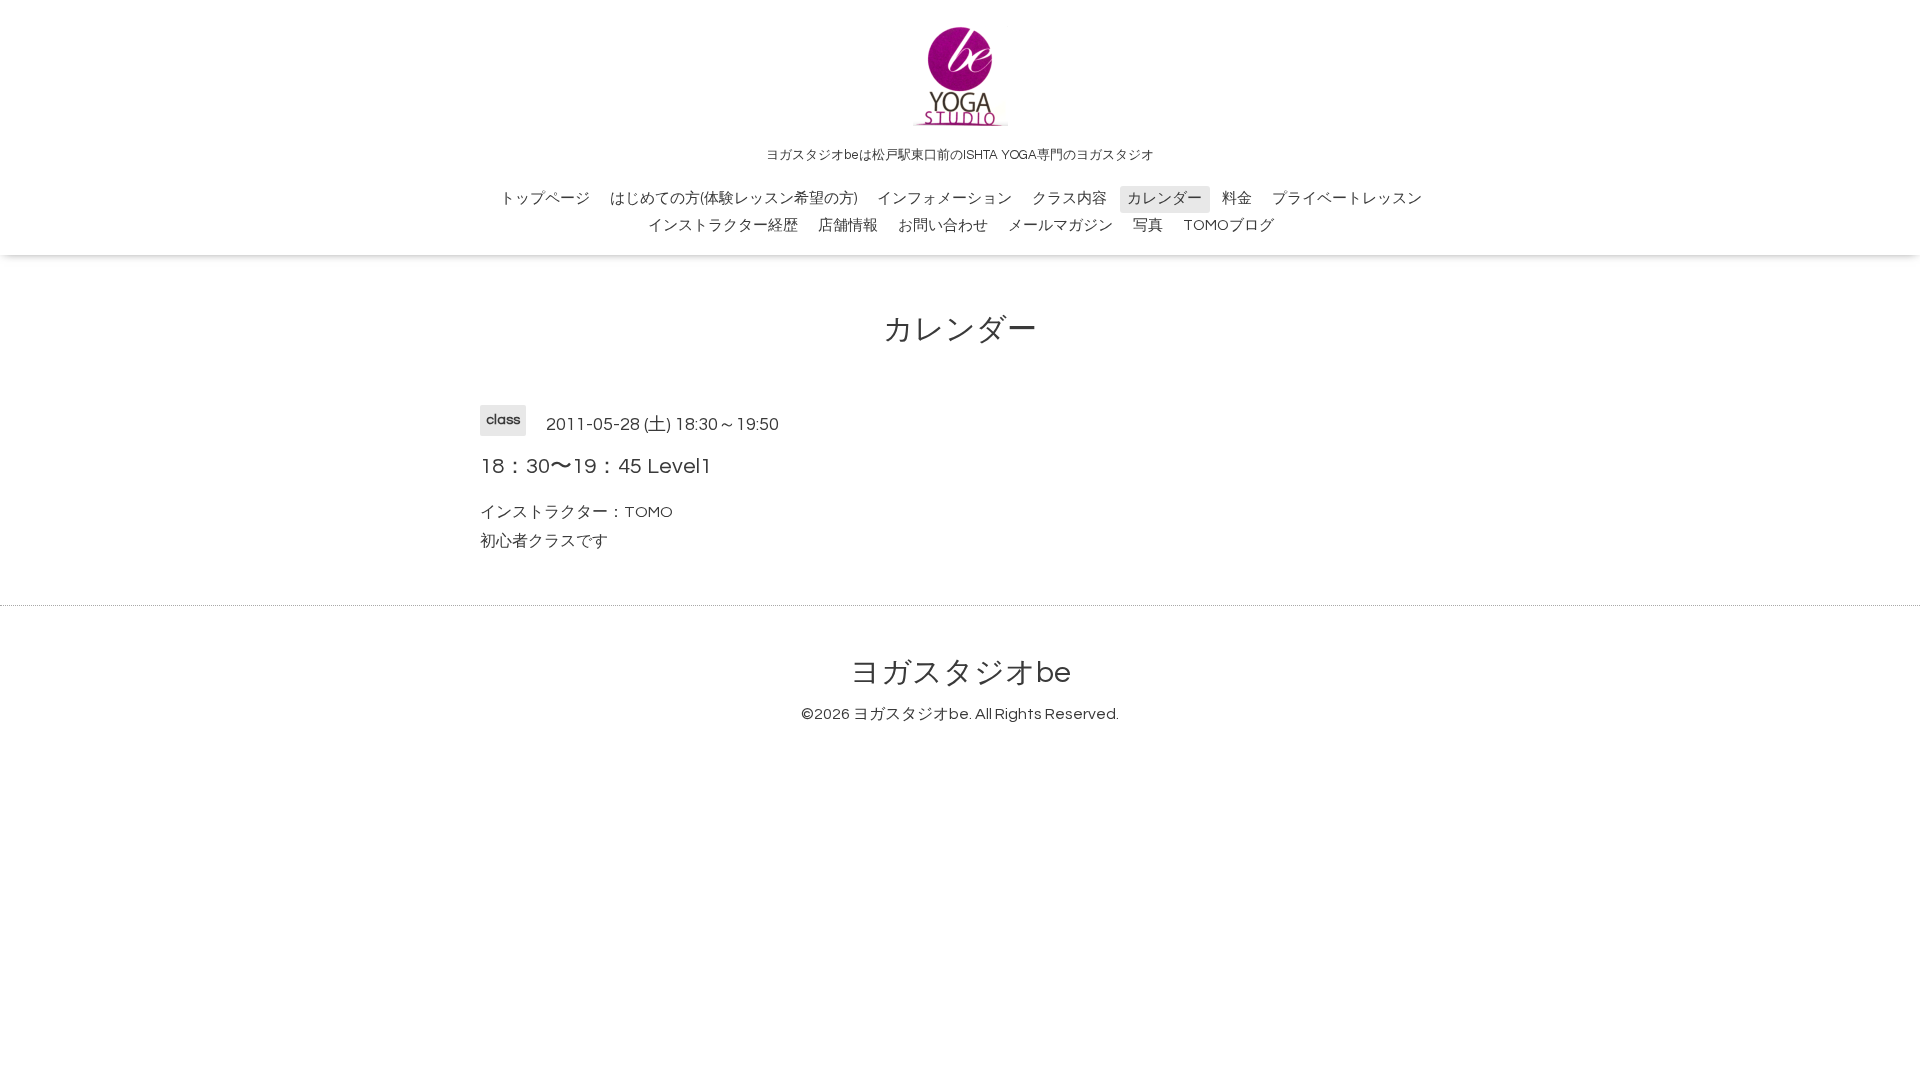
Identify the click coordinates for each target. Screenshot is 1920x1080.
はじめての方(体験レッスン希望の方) (733, 198)
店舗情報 (848, 225)
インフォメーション (944, 198)
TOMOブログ (1228, 225)
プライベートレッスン (1347, 198)
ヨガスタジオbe (960, 672)
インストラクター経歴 (723, 225)
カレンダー (1164, 198)
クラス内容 (1069, 198)
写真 (1148, 225)
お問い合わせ (943, 225)
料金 (1237, 198)
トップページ (545, 198)
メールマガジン (1060, 225)
